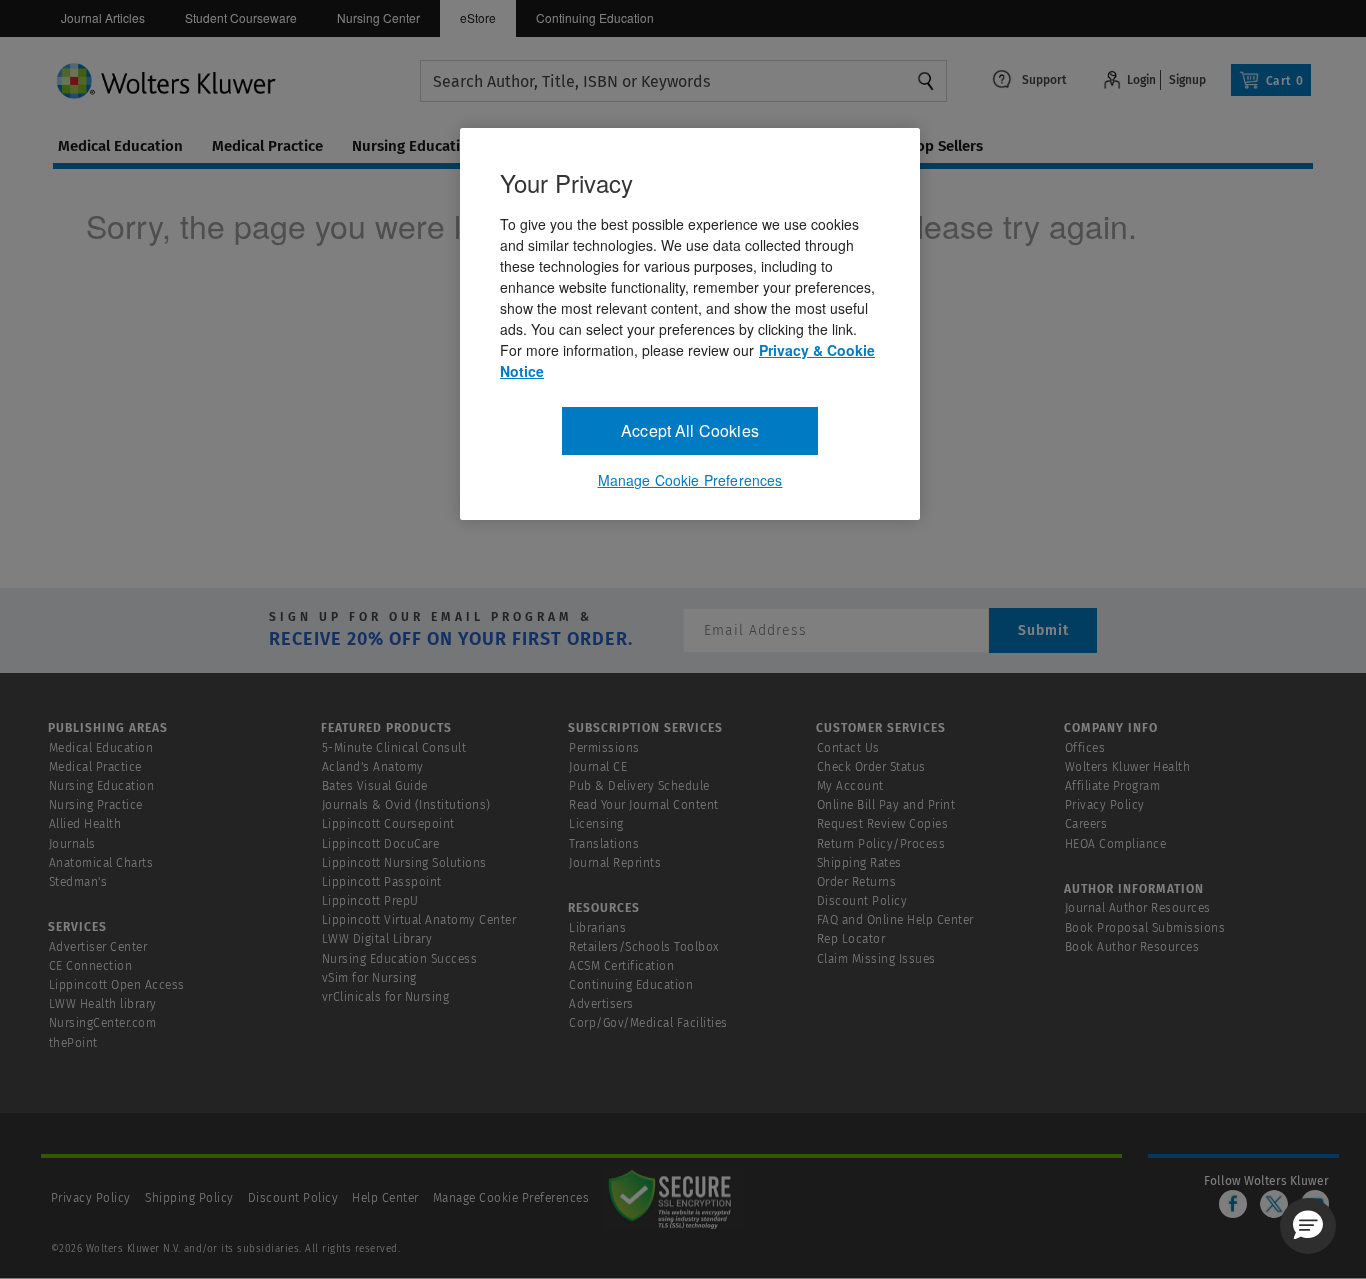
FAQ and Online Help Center (895, 920)
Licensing (596, 824)
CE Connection (91, 966)
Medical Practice (95, 767)
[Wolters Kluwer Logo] (237, 80)
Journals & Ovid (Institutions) (406, 805)
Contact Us (848, 748)
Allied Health (85, 824)
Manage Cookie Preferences (511, 1198)
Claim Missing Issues (876, 959)
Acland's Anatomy (373, 767)
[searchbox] (683, 81)
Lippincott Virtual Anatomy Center (419, 920)
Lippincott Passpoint (382, 882)
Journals (72, 844)
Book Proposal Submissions (1145, 928)
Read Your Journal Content (644, 805)
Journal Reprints (615, 863)
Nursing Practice (96, 805)
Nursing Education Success (400, 959)
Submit (1043, 630)
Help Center (387, 1198)
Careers (1086, 824)
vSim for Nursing (369, 978)
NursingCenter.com (103, 1023)
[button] (1308, 1226)
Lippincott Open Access (117, 985)
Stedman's (78, 882)
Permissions (604, 748)
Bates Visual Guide (375, 786)
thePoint (73, 1043)
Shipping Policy (189, 1198)
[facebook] (1233, 1204)
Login (1141, 80)
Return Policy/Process (881, 844)
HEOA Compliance (1116, 844)
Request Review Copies (883, 824)
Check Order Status (871, 767)
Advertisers (601, 1004)
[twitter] (1274, 1204)
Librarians (597, 928)
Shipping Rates (859, 863)
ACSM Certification (621, 966)
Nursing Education (102, 786)
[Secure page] (674, 1198)
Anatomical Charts (101, 863)
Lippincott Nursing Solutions (404, 863)
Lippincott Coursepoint (388, 824)
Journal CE (598, 767)
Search (926, 81)
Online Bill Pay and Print (886, 805)
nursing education (415, 146)
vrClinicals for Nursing (386, 997)
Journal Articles (103, 17)
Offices (1085, 748)
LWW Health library (103, 1004)
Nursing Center (378, 17)
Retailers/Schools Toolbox (644, 947)
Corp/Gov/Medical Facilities (648, 1023)
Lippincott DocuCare (381, 844)
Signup (1187, 80)
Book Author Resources (1132, 947)
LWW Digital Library (377, 939)
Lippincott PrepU (370, 901)
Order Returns (857, 882)
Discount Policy (862, 901)
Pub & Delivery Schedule (639, 786)
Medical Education (101, 748)
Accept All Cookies (690, 430)
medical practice (267, 146)
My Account (850, 786)
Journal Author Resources (1138, 908)
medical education (120, 146)
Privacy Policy (1105, 805)
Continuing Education (595, 17)
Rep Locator (851, 939)
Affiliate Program (1113, 786)
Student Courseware (241, 17)
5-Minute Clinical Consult (394, 748)
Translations (604, 844)
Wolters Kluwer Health (1128, 767)
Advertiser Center (98, 947)
